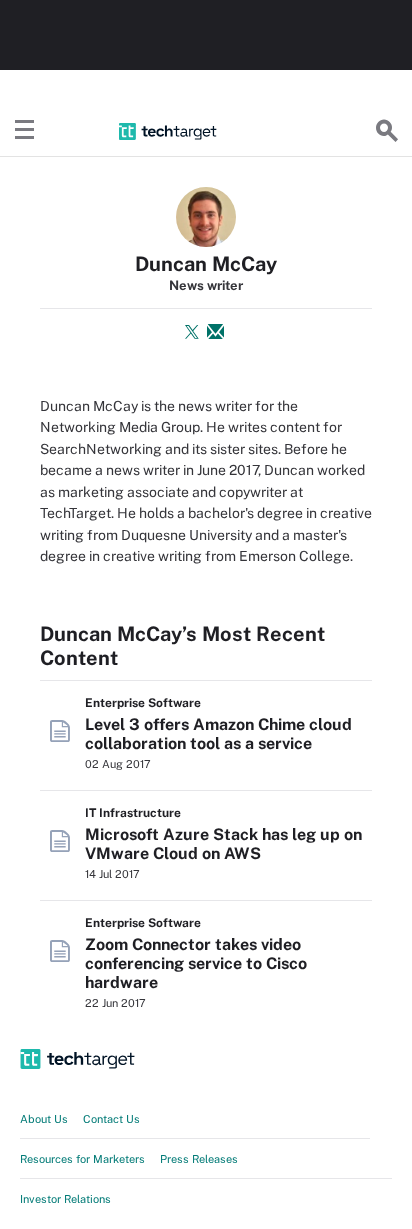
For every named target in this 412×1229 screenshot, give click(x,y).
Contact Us (111, 1119)
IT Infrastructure (133, 813)
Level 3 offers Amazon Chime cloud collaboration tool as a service (218, 734)
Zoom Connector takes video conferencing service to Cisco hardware (196, 963)
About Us (44, 1119)
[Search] (387, 131)
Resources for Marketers (82, 1159)
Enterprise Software (143, 703)
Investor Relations (65, 1199)
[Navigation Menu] (25, 131)
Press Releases (199, 1159)
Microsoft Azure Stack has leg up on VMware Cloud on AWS (223, 844)
